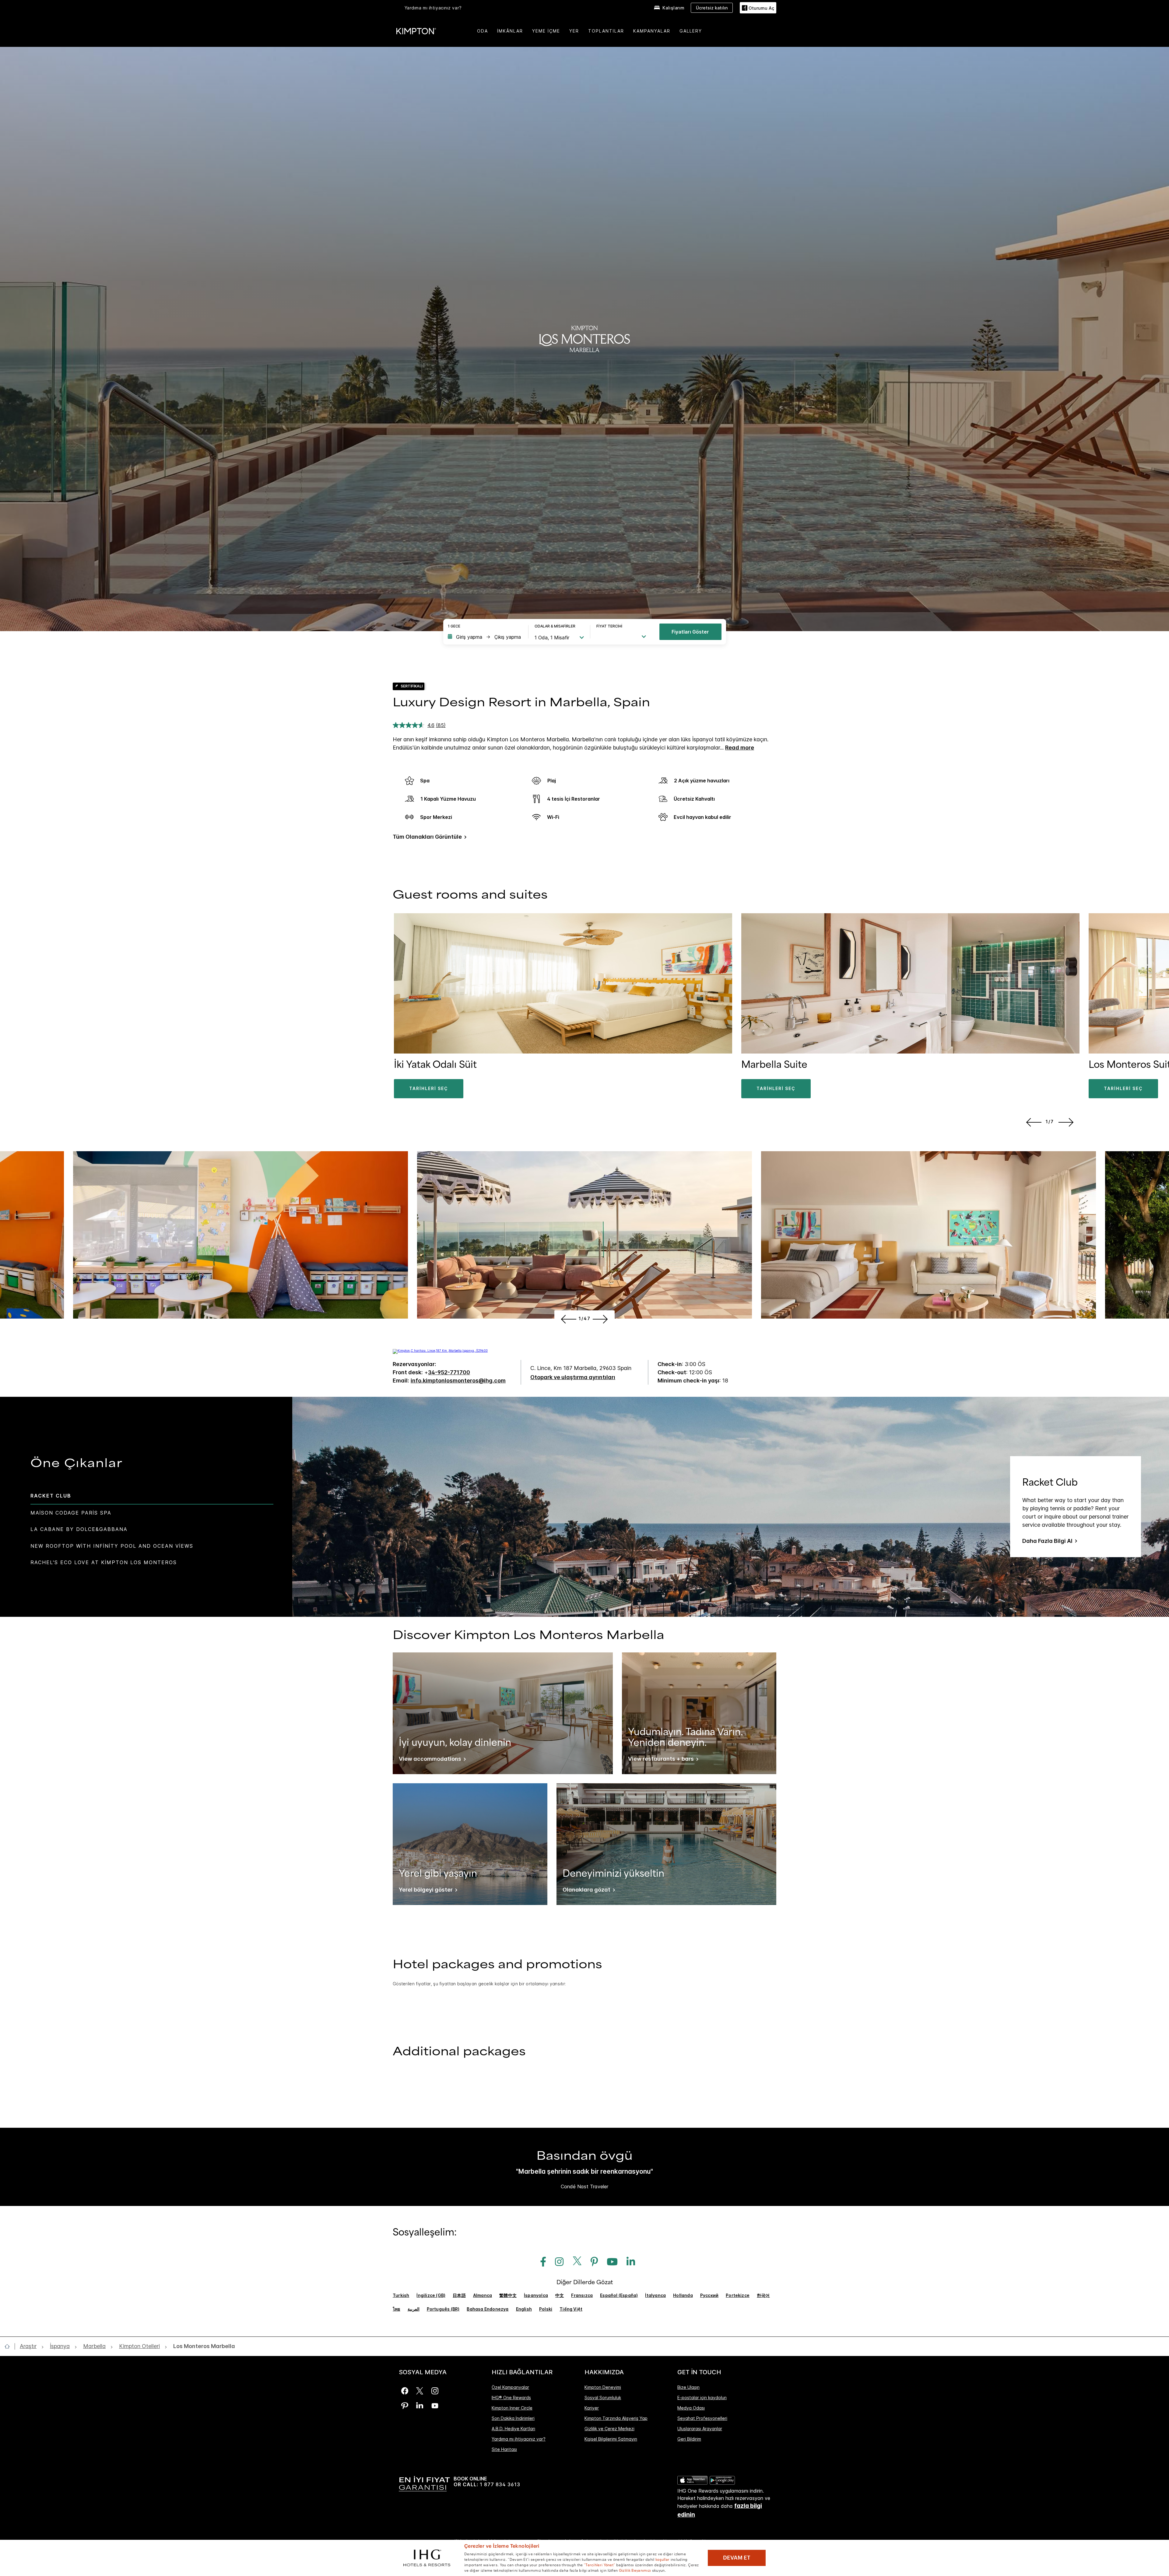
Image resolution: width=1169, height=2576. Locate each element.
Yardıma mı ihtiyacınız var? (519, 2439)
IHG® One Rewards (511, 2398)
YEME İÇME (546, 31)
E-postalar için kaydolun (702, 2398)
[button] (758, 8)
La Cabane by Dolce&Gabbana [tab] (79, 1529)
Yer (574, 31)
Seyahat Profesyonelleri (702, 2418)
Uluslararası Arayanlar (700, 2429)
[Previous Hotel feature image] (568, 1319)
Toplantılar (606, 31)
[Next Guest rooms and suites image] (1067, 1122)
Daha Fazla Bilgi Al (1047, 1541)
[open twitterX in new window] (575, 2262)
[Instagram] (435, 2391)
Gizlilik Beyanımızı (635, 2570)
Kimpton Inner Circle (512, 2408)
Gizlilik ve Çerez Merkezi (609, 2429)
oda (483, 31)
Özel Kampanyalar (510, 2387)
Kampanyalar (652, 31)
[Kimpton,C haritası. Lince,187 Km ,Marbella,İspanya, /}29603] (440, 1351)
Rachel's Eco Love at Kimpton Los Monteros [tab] (104, 1562)
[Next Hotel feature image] (601, 1319)
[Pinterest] (405, 2406)
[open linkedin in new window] (628, 2262)
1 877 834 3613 (500, 2485)
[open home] (10, 2346)
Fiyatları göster (690, 632)
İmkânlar (510, 31)
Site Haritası (504, 2449)
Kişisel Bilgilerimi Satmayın (611, 2439)
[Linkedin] (420, 2406)
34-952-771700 (449, 1372)
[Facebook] (405, 2391)
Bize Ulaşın (688, 2387)
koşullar (662, 2559)
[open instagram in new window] (556, 2262)
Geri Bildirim (689, 2439)
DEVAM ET (737, 2558)
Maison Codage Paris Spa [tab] (71, 1513)
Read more (740, 748)
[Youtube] (435, 2406)
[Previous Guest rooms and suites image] (1033, 1122)
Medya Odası (691, 2408)
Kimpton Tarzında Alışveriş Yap (616, 2418)
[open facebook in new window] (540, 2262)
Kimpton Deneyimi (603, 2387)
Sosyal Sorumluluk (603, 2398)
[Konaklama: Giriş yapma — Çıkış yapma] (485, 637)
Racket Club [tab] (51, 1496)
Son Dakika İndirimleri (513, 2418)
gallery (691, 31)
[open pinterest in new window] (591, 2262)
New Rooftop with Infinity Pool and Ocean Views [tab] (112, 1546)
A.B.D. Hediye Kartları (513, 2429)
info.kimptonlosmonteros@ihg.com (458, 1381)
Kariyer (592, 2408)
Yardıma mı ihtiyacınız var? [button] (433, 8)
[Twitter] (420, 2391)
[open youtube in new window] (609, 2262)
